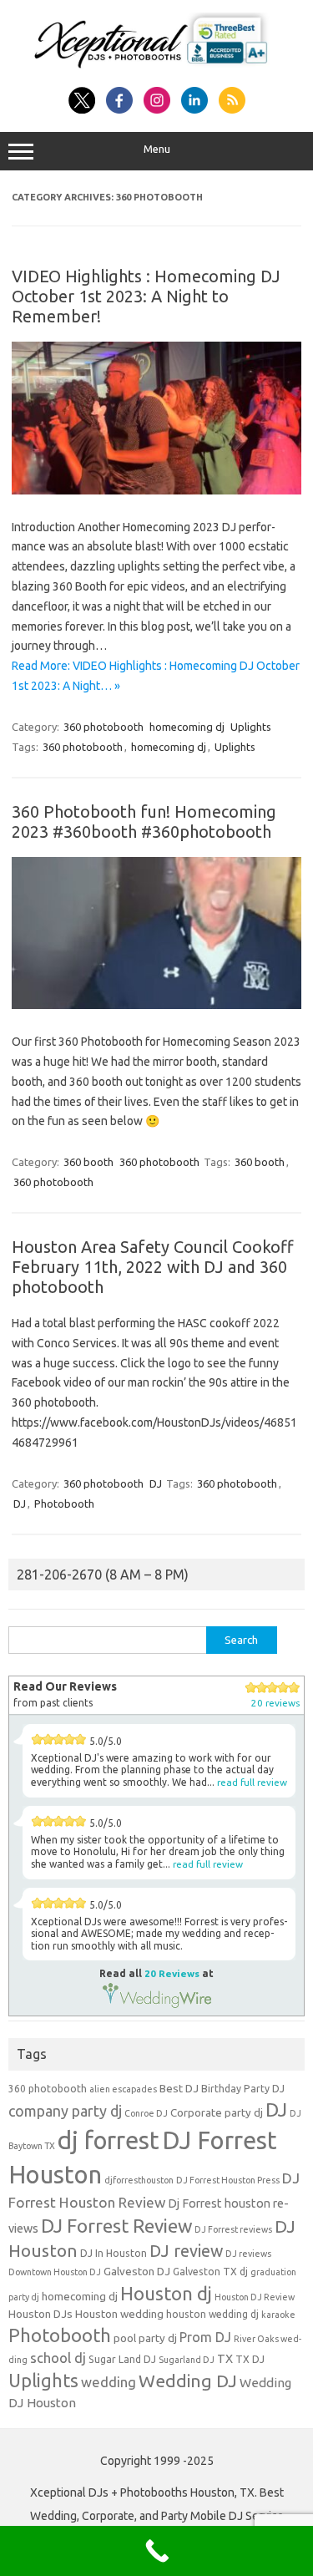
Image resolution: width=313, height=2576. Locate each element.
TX (225, 2359)
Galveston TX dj (210, 2272)
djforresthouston (139, 2180)
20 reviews (275, 1703)
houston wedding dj (212, 2314)
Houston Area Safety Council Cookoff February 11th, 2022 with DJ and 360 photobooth (153, 1267)
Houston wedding (119, 2314)
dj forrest (109, 2140)
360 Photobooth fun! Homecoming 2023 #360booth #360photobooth (144, 821)
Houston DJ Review (255, 2297)
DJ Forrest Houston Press (228, 2180)
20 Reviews (172, 1973)
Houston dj (166, 2293)
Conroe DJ (146, 2113)
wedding (109, 2382)
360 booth (88, 1162)
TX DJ (250, 2359)
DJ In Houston (114, 2253)
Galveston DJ (137, 2272)
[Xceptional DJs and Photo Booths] (156, 68)
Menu (157, 149)
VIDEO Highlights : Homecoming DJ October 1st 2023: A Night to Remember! (146, 296)
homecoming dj (187, 727)
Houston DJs (40, 2314)
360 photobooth (103, 727)
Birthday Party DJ (243, 2089)
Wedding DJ (188, 2381)
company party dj (65, 2111)
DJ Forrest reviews (233, 2229)
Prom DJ (205, 2337)
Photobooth (64, 1504)
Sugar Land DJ (122, 2359)
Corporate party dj (217, 2113)
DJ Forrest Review (116, 2226)
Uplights (251, 727)
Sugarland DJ (187, 2360)
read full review (252, 1782)
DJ (156, 1483)
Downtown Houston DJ (55, 2272)
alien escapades (123, 2089)
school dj (58, 2358)
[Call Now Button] (156, 2551)
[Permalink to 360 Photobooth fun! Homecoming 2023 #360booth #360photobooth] (156, 1005)
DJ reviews (248, 2254)
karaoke (278, 2315)
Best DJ (179, 2089)
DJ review (186, 2251)
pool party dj (145, 2338)
